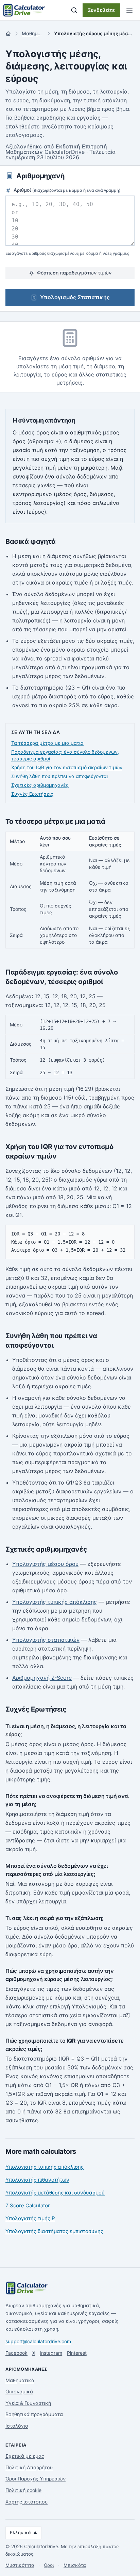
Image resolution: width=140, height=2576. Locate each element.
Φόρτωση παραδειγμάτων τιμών (74, 273)
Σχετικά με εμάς (25, 2456)
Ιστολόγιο (17, 2426)
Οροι (49, 2565)
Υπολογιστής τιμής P (30, 2218)
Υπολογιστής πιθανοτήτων (37, 2180)
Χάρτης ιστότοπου (27, 2502)
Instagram (51, 2353)
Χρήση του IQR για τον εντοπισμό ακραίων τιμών (67, 767)
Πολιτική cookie (23, 2490)
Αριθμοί (66, 190)
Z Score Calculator (28, 2205)
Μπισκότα (75, 2565)
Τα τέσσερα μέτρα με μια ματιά (47, 743)
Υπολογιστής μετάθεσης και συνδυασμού (55, 2193)
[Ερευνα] (74, 10)
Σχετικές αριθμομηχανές (40, 785)
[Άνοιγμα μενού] (129, 10)
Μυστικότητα (20, 2565)
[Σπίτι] (8, 34)
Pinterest (77, 2353)
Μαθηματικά (20, 2380)
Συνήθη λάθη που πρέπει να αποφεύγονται (60, 776)
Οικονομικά (19, 2391)
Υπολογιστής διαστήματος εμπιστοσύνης (54, 2231)
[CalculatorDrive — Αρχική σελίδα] (24, 10)
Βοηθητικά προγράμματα (34, 2414)
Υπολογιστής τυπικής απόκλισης (55, 1602)
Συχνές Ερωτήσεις (32, 794)
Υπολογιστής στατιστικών (46, 1640)
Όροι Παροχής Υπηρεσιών (36, 2479)
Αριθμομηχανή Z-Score (42, 1678)
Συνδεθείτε (101, 10)
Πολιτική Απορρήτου (29, 2467)
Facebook (16, 2353)
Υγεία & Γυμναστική (28, 2403)
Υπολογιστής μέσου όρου (45, 1564)
